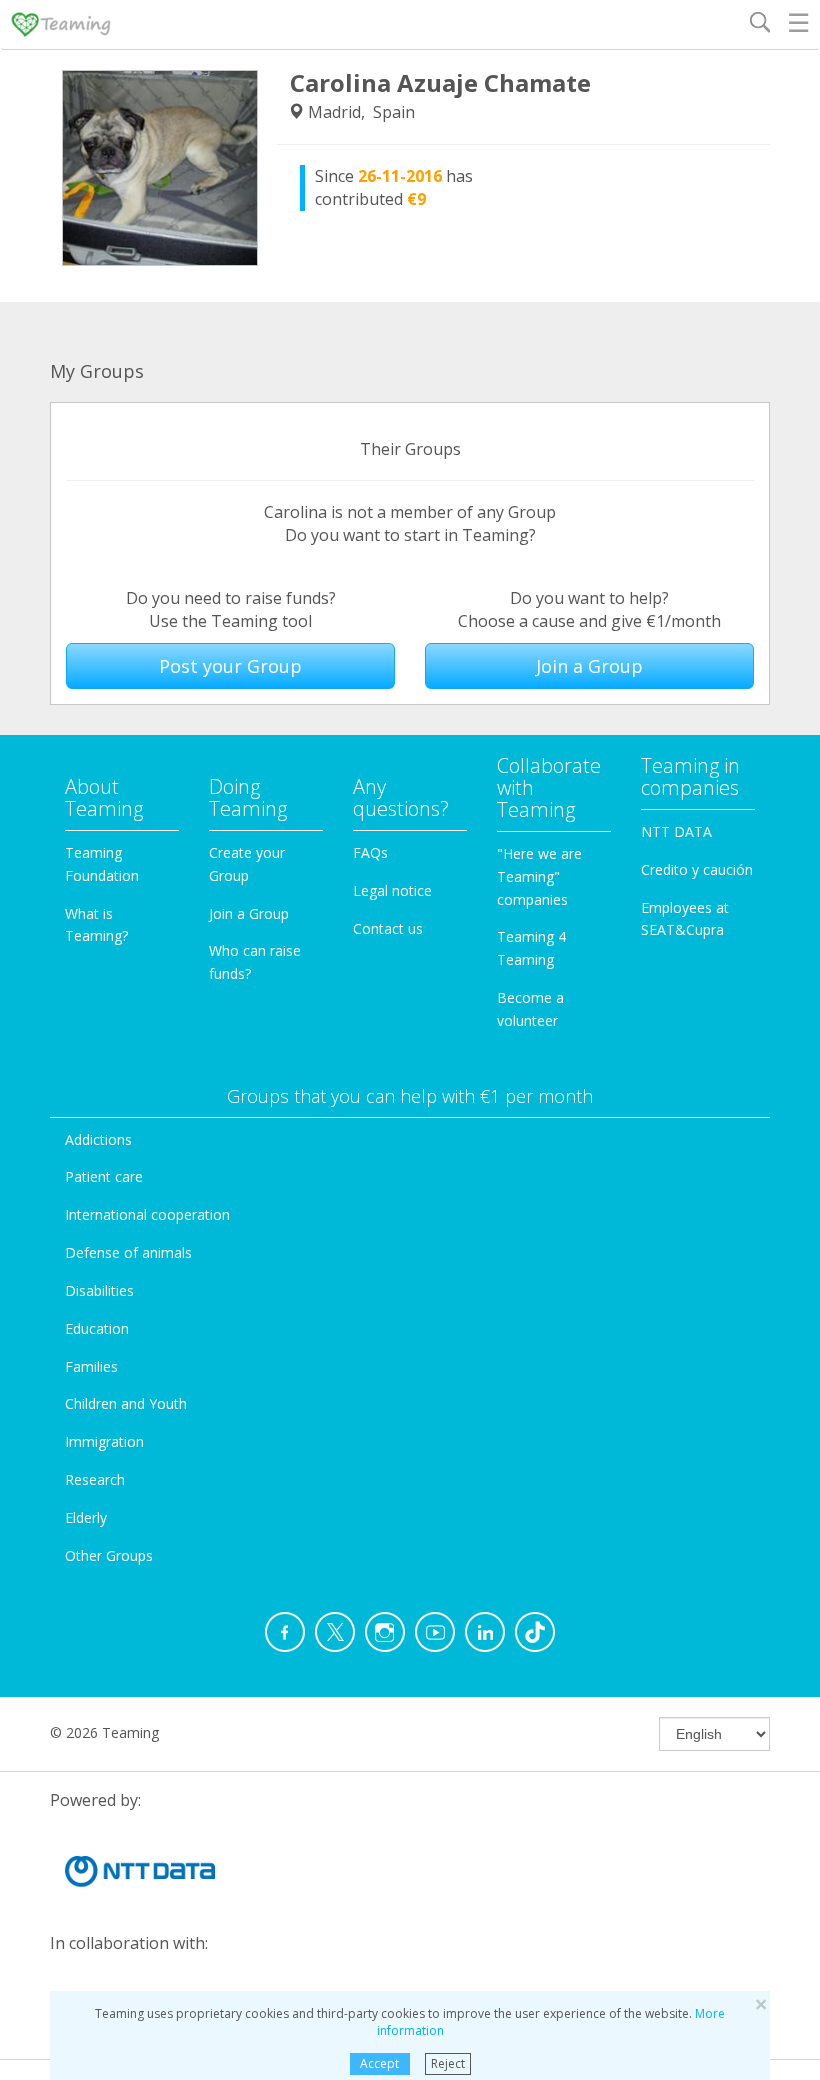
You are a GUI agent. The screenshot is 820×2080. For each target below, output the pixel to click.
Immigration (104, 1441)
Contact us (388, 928)
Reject (448, 2063)
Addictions (98, 1139)
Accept (379, 2063)
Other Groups (109, 1555)
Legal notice (392, 890)
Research (95, 1479)
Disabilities (99, 1290)
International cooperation (147, 1214)
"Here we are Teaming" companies (539, 876)
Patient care (104, 1176)
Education (97, 1328)
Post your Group (230, 666)
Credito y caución (697, 869)
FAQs (370, 852)
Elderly (86, 1517)
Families (91, 1366)
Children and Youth (126, 1403)
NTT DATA (676, 831)
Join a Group (589, 666)
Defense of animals (128, 1252)
